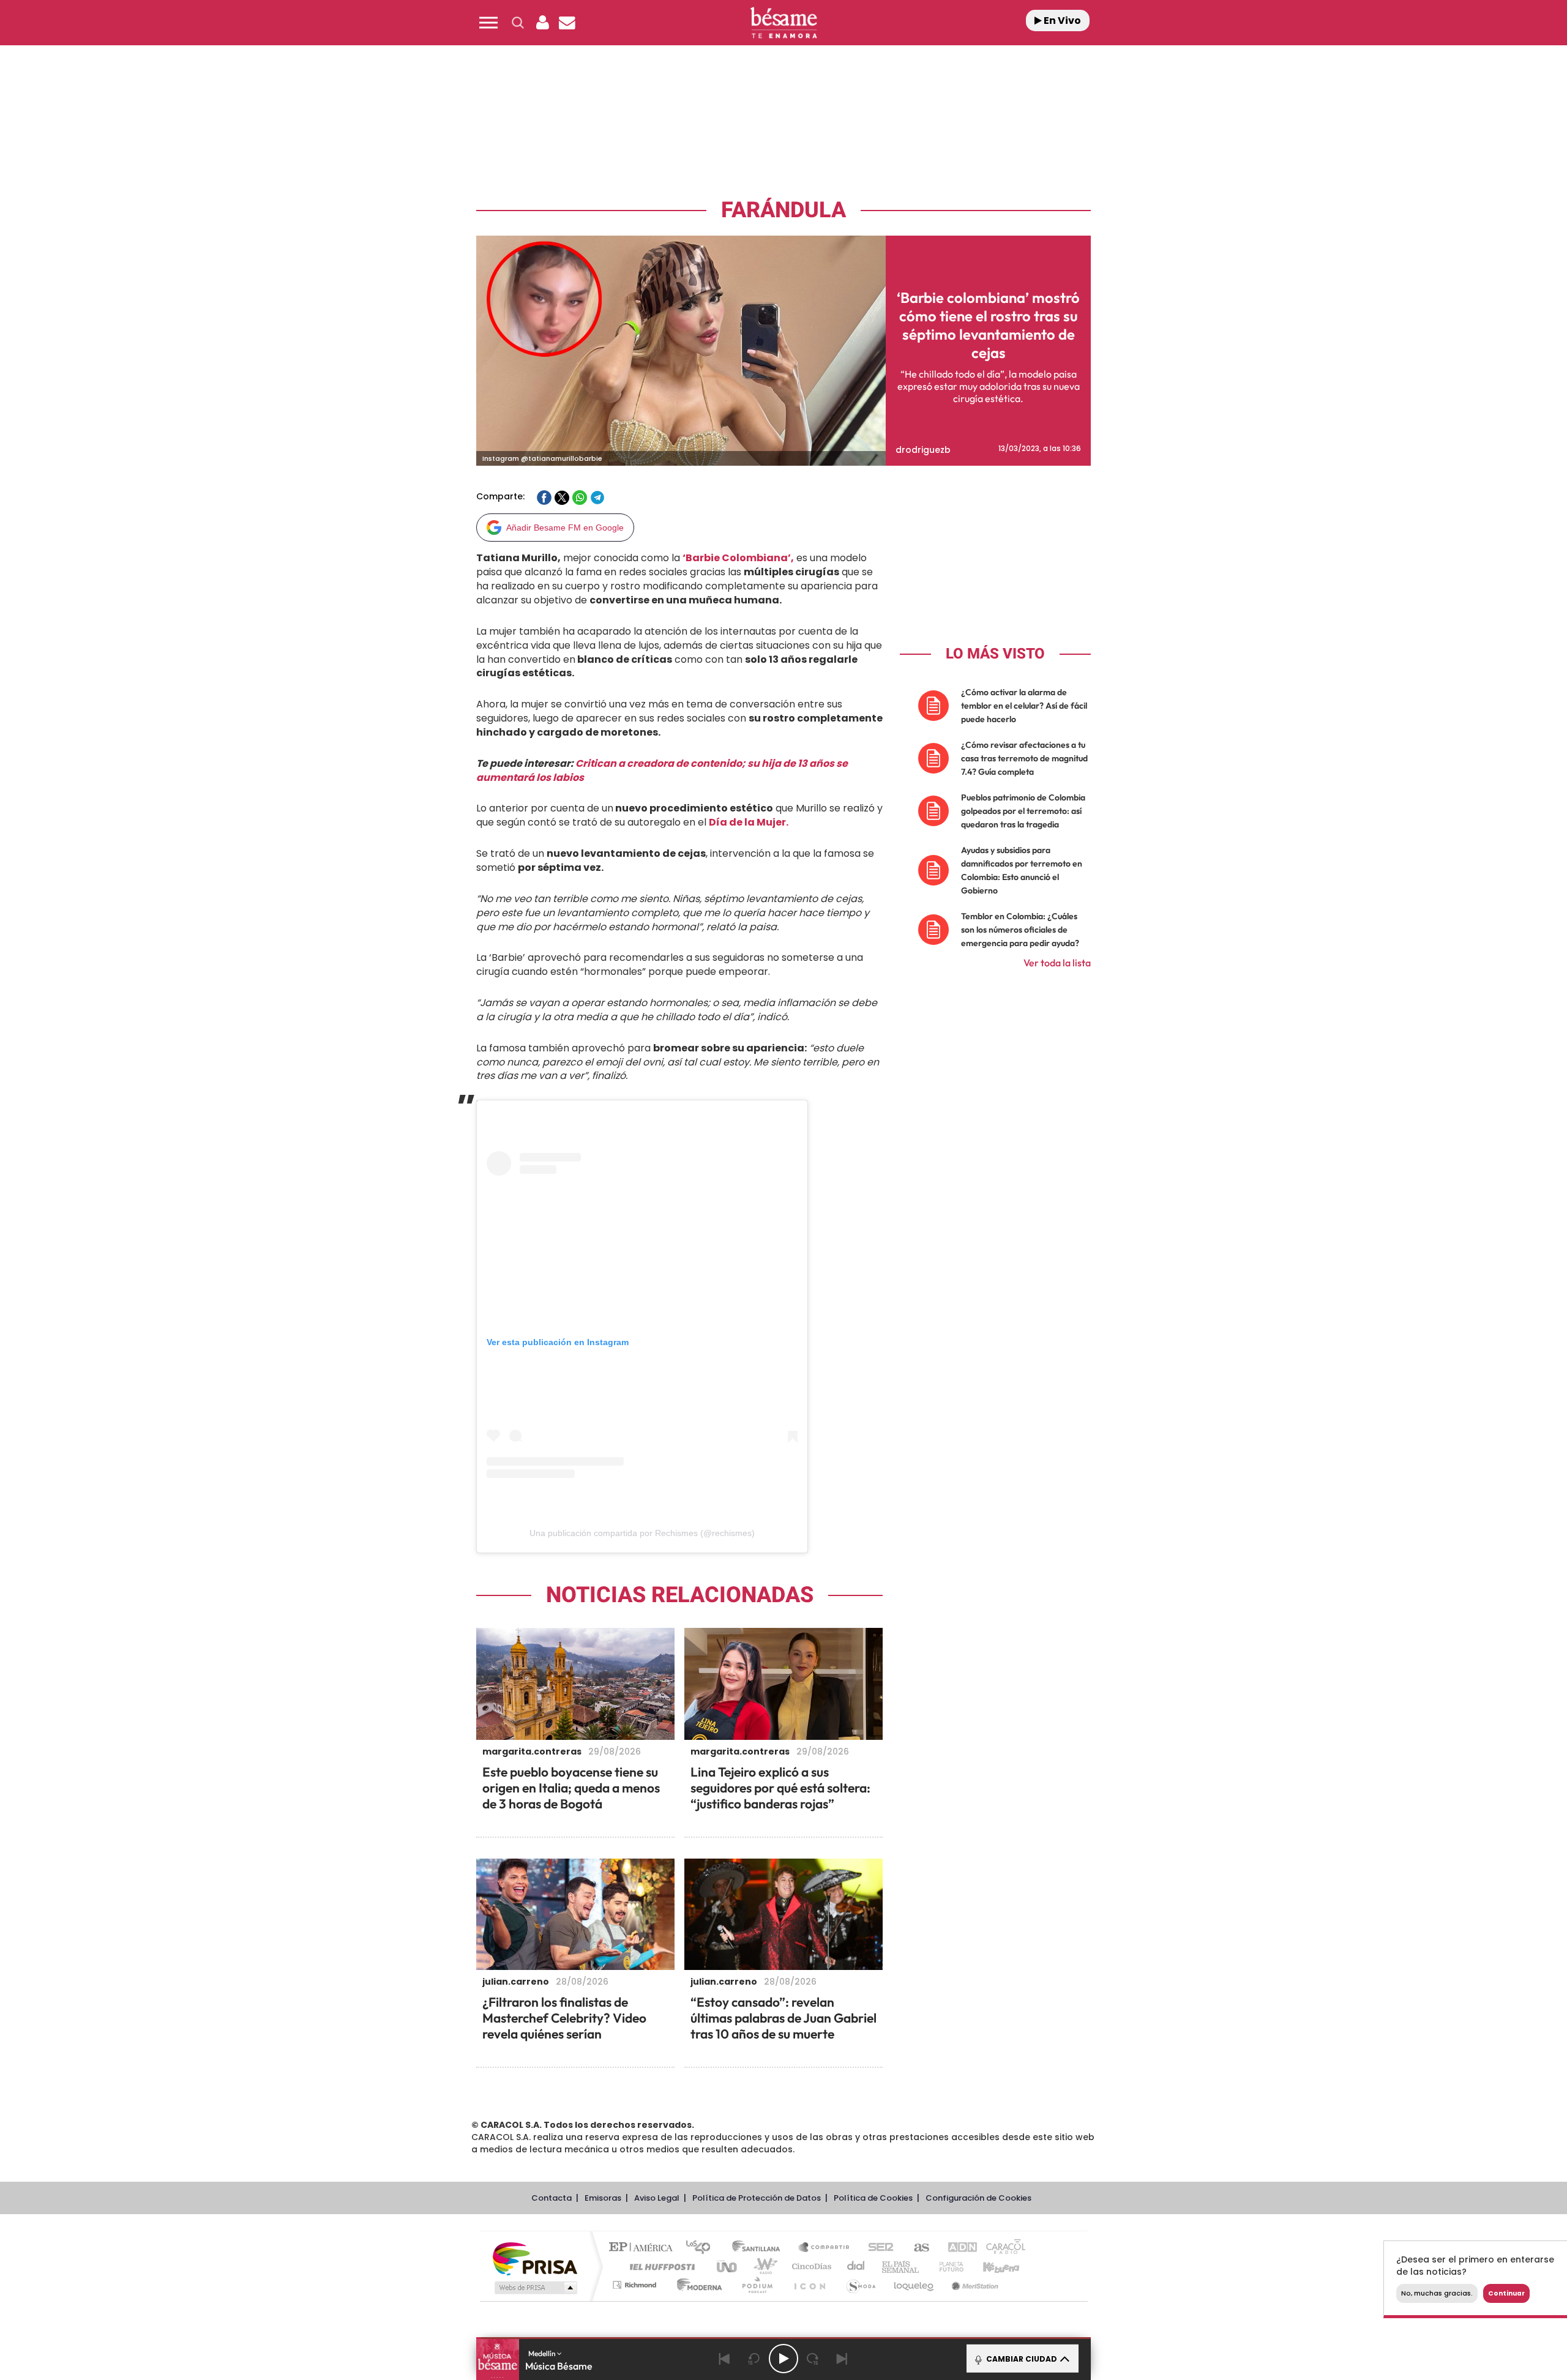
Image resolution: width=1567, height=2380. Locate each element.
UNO (728, 2266)
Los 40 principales (702, 2248)
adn (956, 2248)
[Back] (725, 2359)
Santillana (760, 2248)
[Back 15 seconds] (754, 2359)
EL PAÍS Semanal (901, 2266)
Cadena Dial (856, 2266)
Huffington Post (660, 2266)
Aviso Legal (657, 2198)
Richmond (636, 2285)
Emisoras (603, 2198)
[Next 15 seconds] (813, 2359)
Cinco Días (810, 2266)
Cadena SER (877, 2248)
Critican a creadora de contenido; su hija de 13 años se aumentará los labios (662, 770)
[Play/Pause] (783, 2359)
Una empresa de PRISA (535, 2258)
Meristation (973, 2285)
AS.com (916, 2248)
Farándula (783, 210)
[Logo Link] (783, 23)
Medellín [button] (543, 2353)
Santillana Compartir (825, 2248)
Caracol (1001, 2248)
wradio (763, 2266)
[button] (488, 23)
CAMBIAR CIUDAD (1021, 2359)
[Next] (842, 2359)
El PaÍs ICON (809, 2285)
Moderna (696, 2285)
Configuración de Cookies (978, 2198)
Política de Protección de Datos (757, 2198)
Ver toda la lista (1057, 963)
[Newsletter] (567, 23)
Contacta (552, 2198)
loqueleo (914, 2285)
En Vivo (1061, 21)
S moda (860, 2285)
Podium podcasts (757, 2285)
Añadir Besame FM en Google (565, 528)
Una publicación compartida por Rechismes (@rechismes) (642, 1533)
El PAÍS (644, 2248)
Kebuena (990, 2266)
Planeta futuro (946, 2266)
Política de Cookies (873, 2198)
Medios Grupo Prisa (535, 2288)
